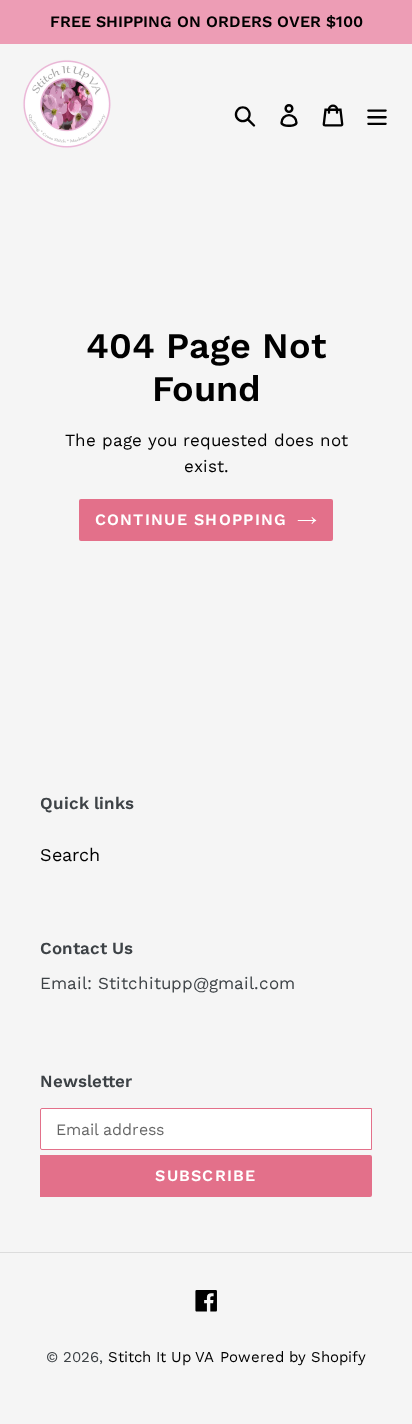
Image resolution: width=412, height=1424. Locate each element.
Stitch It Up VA (161, 1357)
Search (70, 854)
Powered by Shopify (293, 1357)
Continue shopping (191, 519)
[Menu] (377, 113)
